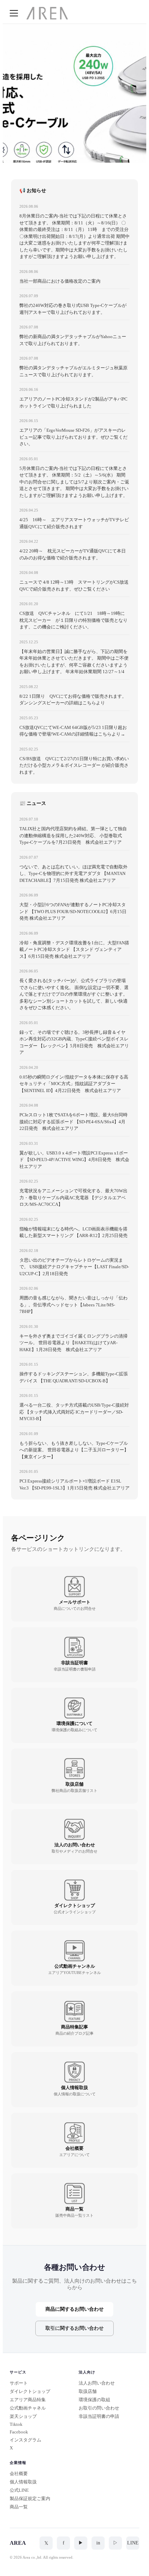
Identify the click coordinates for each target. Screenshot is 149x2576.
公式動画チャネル (28, 2408)
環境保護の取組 (94, 2400)
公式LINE (19, 2490)
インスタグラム (25, 2440)
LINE (133, 2543)
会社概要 (19, 2474)
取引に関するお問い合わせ (74, 2328)
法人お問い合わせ (97, 2383)
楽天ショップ (23, 2416)
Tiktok (16, 2424)
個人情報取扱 (23, 2482)
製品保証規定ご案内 (30, 2498)
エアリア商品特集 (28, 2400)
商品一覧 (19, 2507)
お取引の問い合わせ (99, 2408)
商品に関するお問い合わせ (74, 2309)
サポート (19, 2383)
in (98, 2543)
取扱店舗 (88, 2391)
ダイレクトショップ (30, 2391)
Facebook (19, 2432)
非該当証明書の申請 (99, 2416)
